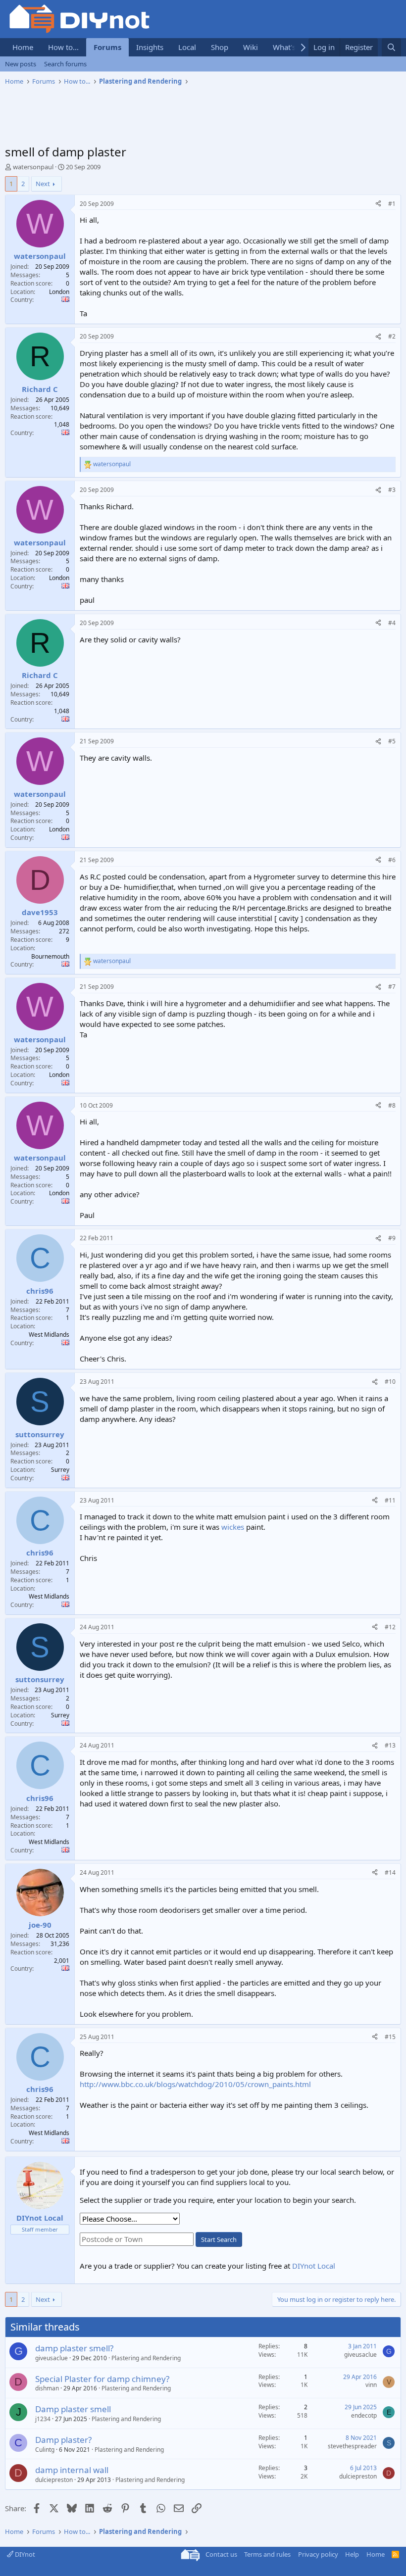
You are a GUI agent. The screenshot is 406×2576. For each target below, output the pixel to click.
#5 (392, 741)
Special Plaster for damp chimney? (102, 2379)
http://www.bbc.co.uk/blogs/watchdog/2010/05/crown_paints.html (195, 2084)
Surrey (60, 1470)
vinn (371, 2385)
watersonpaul (33, 167)
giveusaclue (51, 2358)
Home (23, 47)
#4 (392, 623)
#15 (390, 2037)
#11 (390, 1500)
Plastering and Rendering (146, 2358)
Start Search (219, 2239)
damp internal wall (72, 2470)
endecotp (364, 2415)
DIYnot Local (314, 2266)
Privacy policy (318, 2554)
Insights (150, 47)
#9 (392, 1238)
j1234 (43, 2419)
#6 (392, 860)
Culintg (45, 2450)
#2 (392, 336)
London (59, 292)
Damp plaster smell (73, 2409)
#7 (392, 987)
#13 (390, 1745)
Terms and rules (267, 2554)
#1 (392, 204)
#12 (390, 1627)
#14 (390, 1872)
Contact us (221, 2554)
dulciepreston (54, 2480)
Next (43, 184)
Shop (220, 47)
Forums (107, 47)
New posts (21, 64)
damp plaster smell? (74, 2348)
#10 (390, 1382)
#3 (392, 490)
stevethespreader (352, 2446)
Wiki (251, 47)
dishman (47, 2388)
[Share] (378, 204)
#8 (392, 1105)
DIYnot (24, 2554)
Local (187, 47)
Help (352, 2554)
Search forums (65, 64)
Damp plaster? (63, 2440)
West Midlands (49, 1335)
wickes (233, 1527)
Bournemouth (50, 956)
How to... (63, 47)
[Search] (391, 47)
